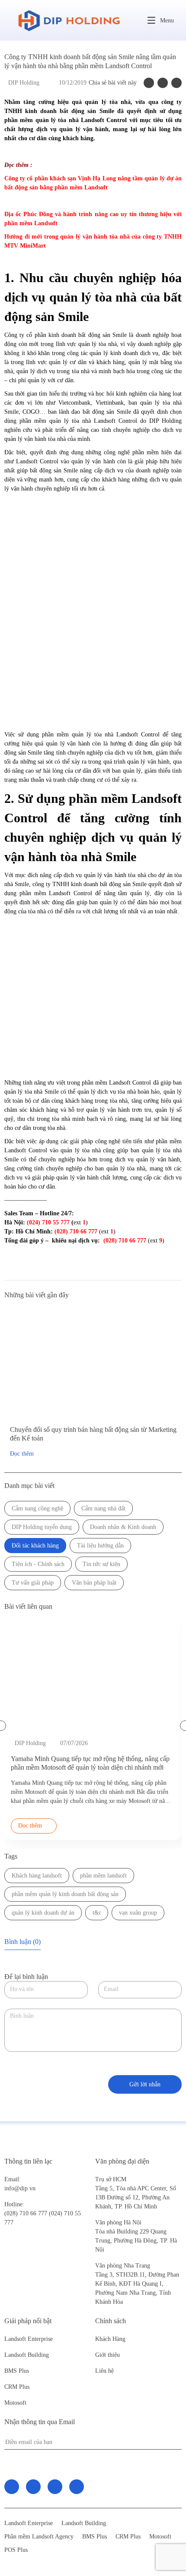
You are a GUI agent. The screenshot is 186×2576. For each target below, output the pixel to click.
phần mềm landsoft (103, 1876)
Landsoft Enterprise (29, 2339)
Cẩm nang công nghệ (37, 1508)
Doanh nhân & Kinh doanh (123, 1527)
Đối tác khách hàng (35, 1546)
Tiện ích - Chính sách (38, 1564)
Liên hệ (104, 2371)
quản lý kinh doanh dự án (43, 1913)
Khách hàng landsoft (37, 1876)
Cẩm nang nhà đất (103, 1508)
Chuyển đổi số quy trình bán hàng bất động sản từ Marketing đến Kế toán (93, 1434)
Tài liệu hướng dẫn (100, 1546)
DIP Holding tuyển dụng (42, 1527)
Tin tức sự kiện (101, 1564)
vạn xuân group (138, 1913)
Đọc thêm (22, 1454)
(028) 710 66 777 (27, 2209)
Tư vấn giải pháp (33, 1583)
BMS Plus (17, 2371)
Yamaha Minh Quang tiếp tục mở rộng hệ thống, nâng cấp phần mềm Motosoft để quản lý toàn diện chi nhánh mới (90, 1763)
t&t (97, 1913)
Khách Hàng (110, 2339)
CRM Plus (17, 2387)
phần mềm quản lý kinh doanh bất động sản (65, 1894)
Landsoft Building (27, 2355)
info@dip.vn (20, 2188)
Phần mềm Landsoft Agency (39, 2537)
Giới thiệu (107, 2355)
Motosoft (15, 2403)
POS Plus (16, 2550)
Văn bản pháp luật (94, 1583)
